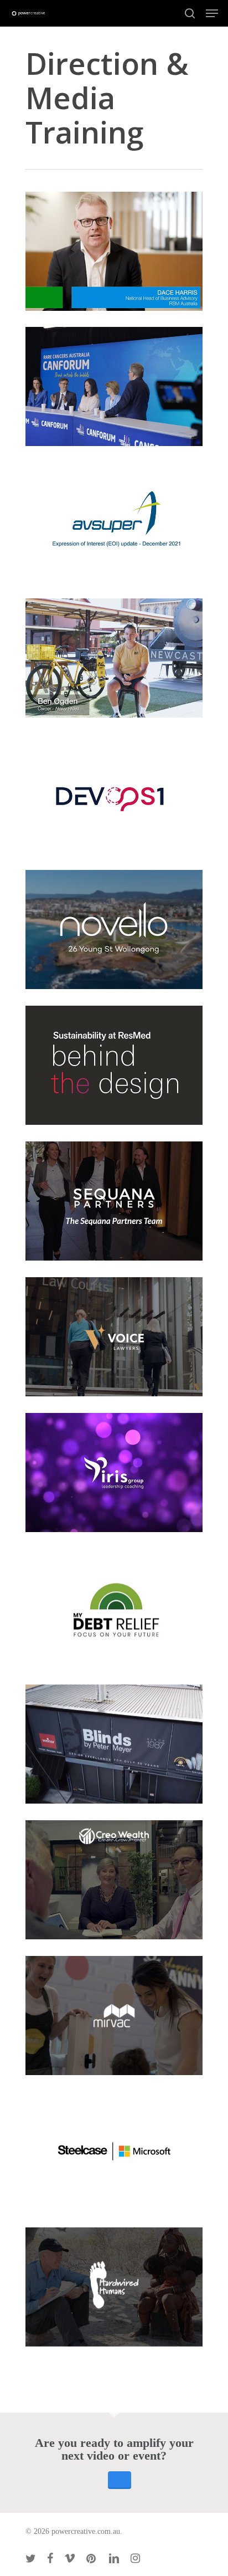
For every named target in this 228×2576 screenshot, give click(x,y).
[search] (190, 13)
